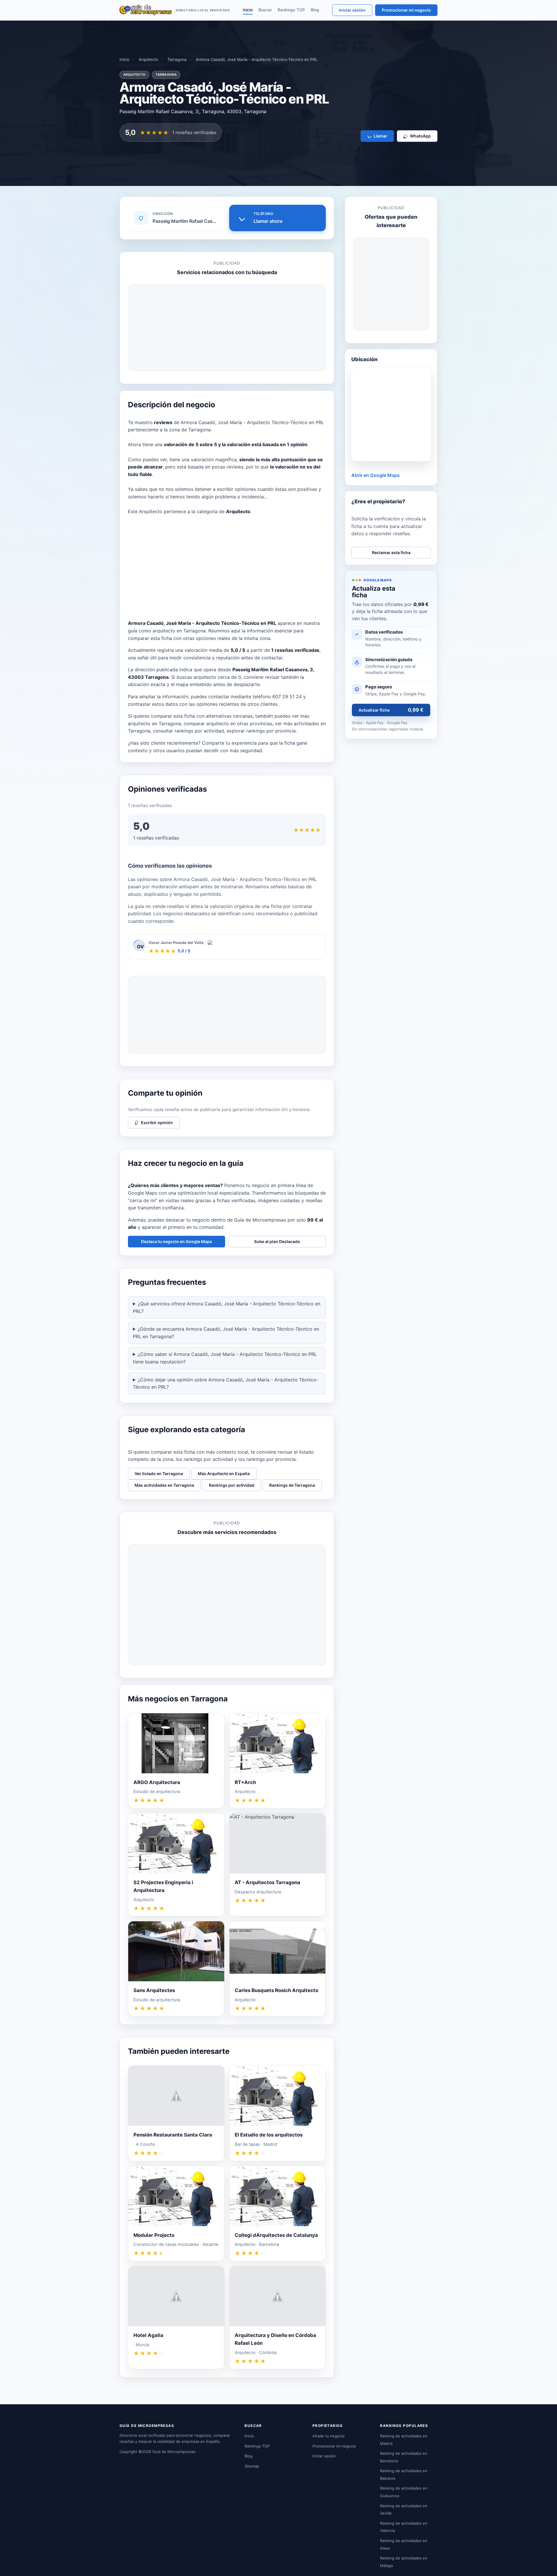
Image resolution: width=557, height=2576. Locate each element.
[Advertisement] (227, 328)
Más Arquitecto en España (224, 1474)
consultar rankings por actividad (188, 731)
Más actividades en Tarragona (164, 1485)
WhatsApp (420, 136)
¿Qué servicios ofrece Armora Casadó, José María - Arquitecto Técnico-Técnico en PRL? (227, 1307)
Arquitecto (148, 59)
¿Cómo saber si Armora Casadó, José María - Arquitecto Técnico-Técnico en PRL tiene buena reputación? (225, 1358)
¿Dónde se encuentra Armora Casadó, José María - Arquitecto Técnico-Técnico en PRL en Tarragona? (226, 1333)
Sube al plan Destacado (277, 1241)
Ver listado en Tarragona (159, 1474)
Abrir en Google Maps (376, 475)
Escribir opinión (157, 1123)
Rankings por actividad (232, 1485)
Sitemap (252, 2466)
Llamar (380, 136)
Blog (315, 10)
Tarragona (177, 59)
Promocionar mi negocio (406, 10)
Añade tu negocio (329, 2436)
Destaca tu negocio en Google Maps (177, 1241)
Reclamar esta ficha (391, 552)
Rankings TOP (291, 10)
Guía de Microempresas (174, 2452)
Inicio (248, 10)
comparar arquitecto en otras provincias (228, 723)
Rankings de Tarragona (292, 1485)
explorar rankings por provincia (261, 731)
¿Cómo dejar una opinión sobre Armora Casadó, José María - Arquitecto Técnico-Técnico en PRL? (226, 1383)
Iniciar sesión (352, 10)
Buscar (265, 10)
